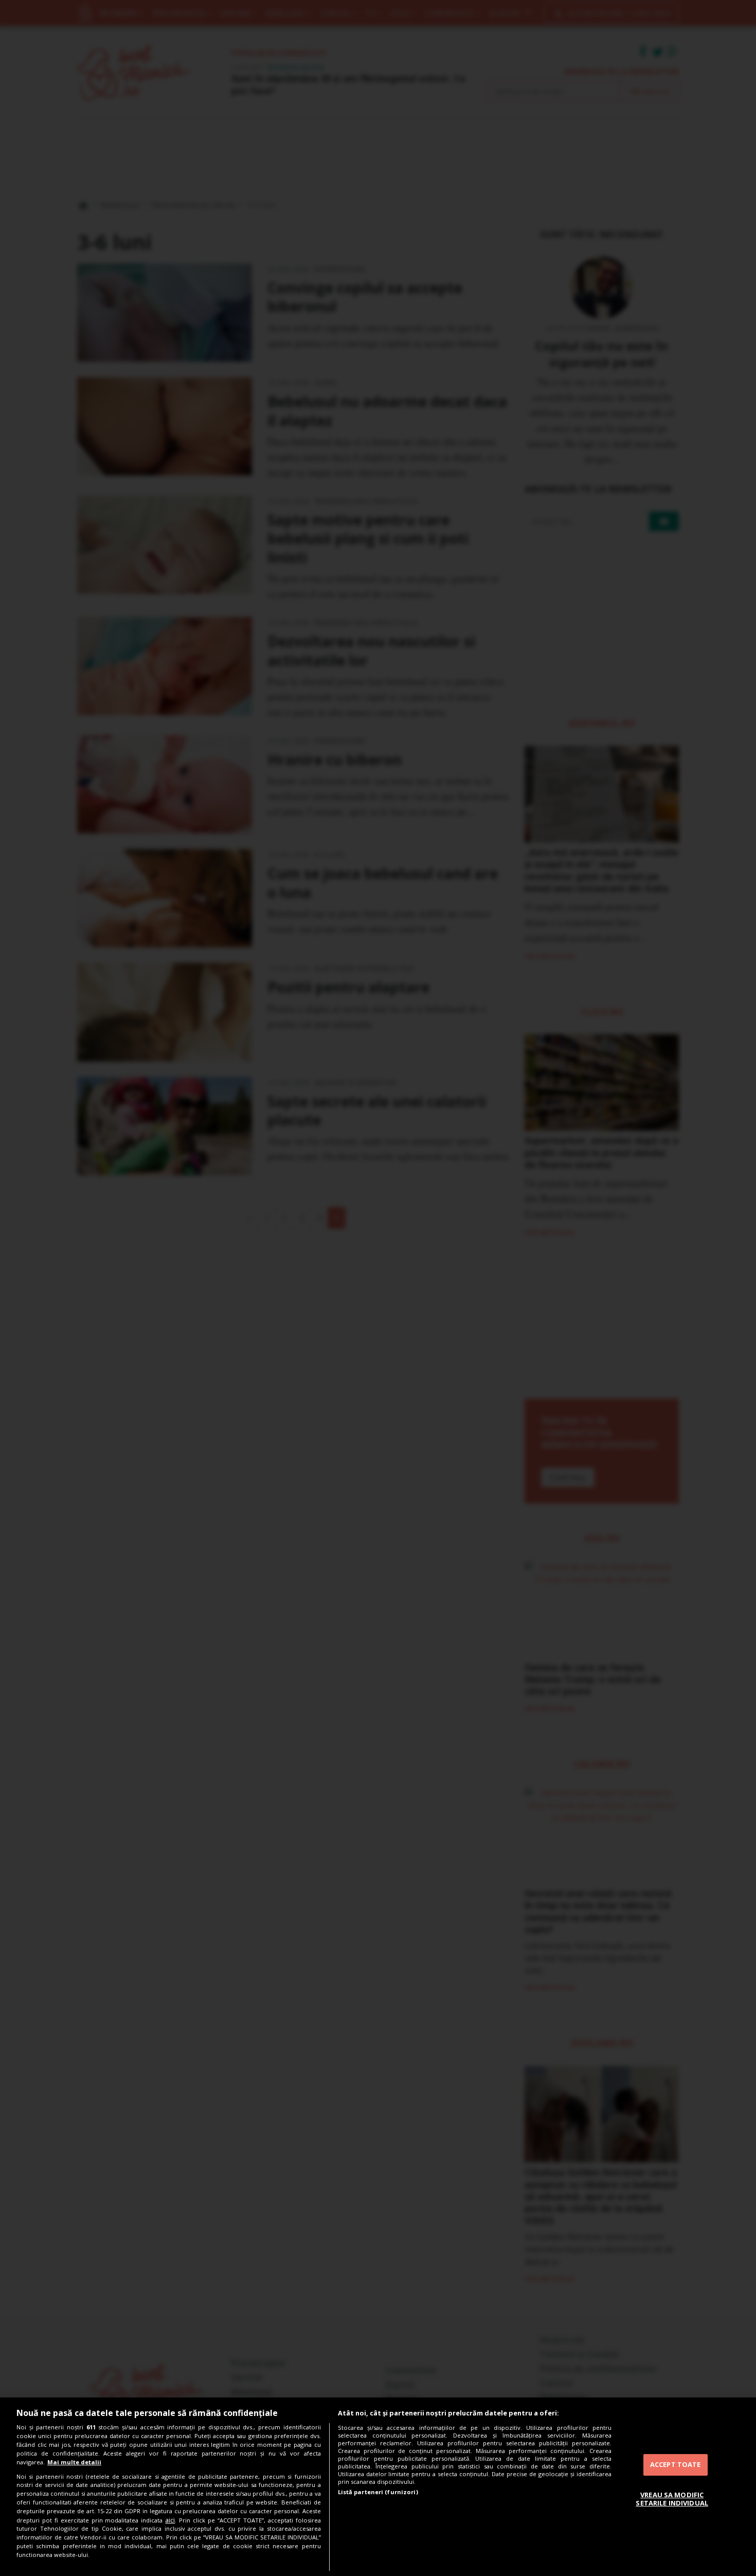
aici (170, 2520)
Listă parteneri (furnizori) (378, 2492)
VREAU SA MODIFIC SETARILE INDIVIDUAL (672, 2499)
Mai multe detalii (74, 2462)
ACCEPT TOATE (676, 2464)
